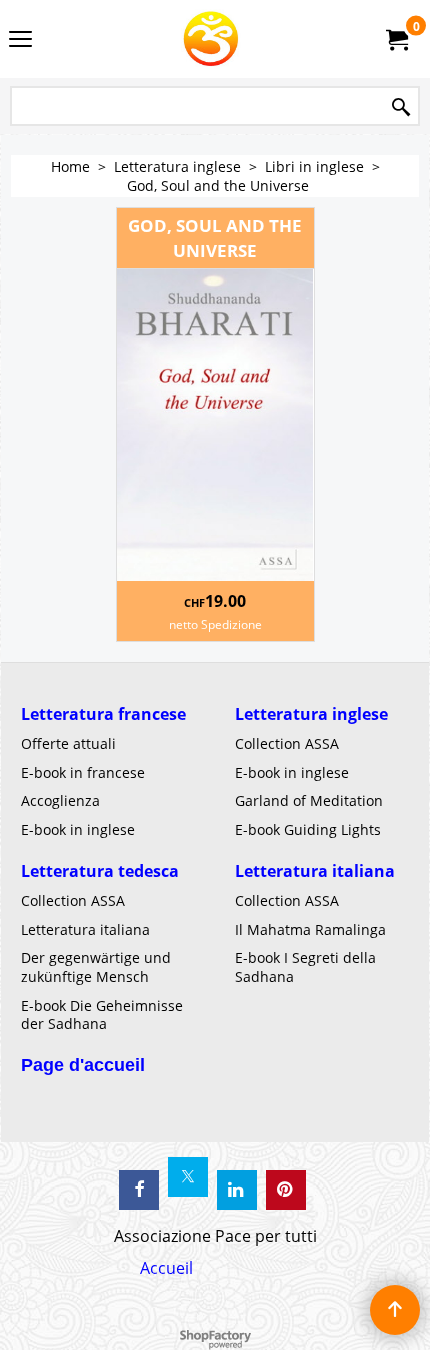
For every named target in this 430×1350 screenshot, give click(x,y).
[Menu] (20, 41)
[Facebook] (139, 1190)
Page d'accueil (83, 1065)
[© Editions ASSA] (211, 39)
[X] (188, 1177)
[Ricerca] (401, 107)
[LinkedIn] (237, 1190)
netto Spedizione (215, 624)
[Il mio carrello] (396, 39)
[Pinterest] (286, 1190)
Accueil (166, 1268)
